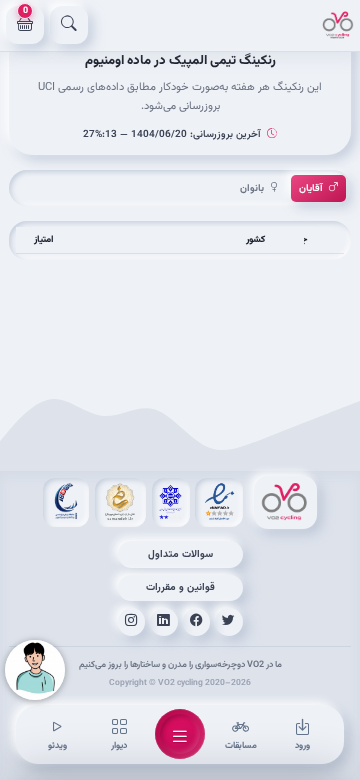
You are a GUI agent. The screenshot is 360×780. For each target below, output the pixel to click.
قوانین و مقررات (180, 587)
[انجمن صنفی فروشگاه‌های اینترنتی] (171, 502)
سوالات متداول (180, 554)
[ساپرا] (66, 502)
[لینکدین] (164, 622)
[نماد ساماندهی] (120, 502)
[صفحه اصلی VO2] (285, 502)
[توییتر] (229, 622)
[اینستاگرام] (132, 622)
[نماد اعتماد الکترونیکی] (219, 502)
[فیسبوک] (197, 622)
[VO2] (338, 25)
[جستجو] (69, 25)
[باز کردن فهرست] (180, 734)
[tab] (318, 189)
